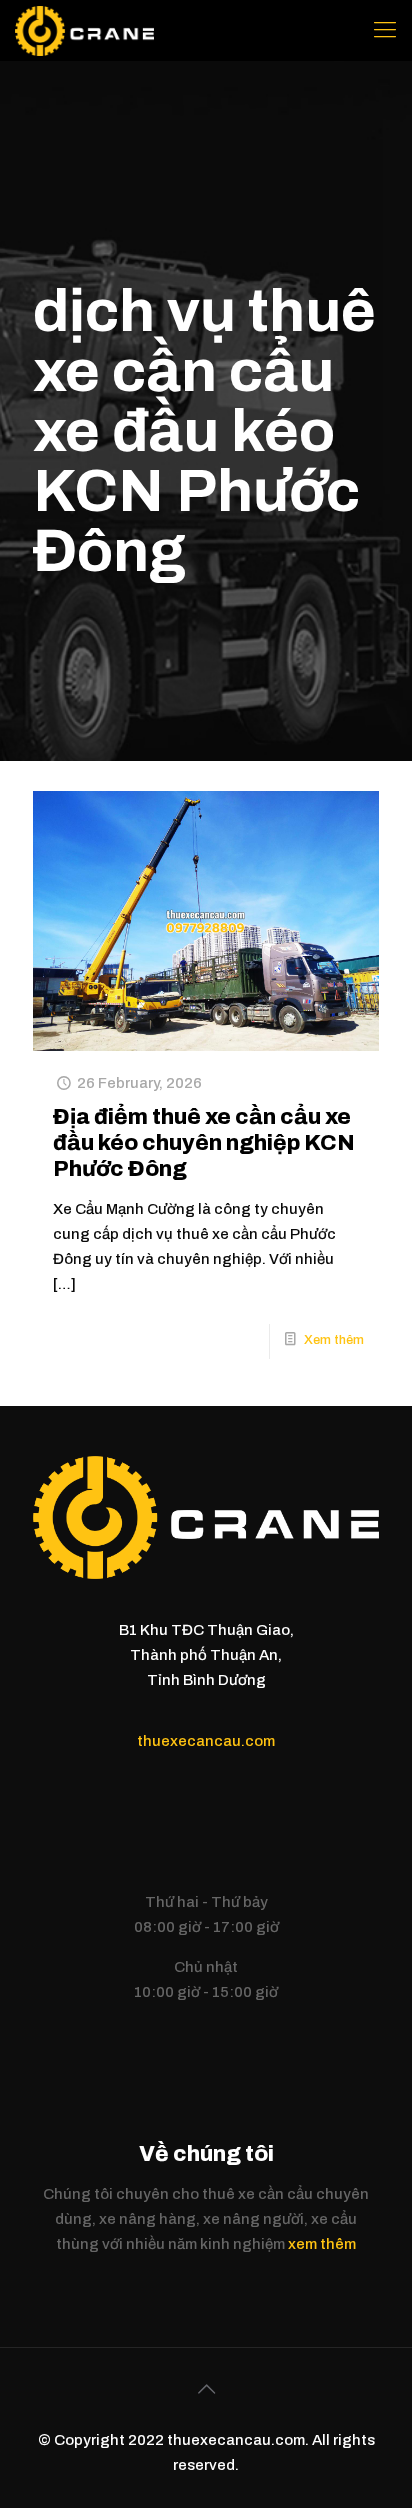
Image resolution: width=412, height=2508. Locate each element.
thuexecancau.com (206, 1741)
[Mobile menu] (385, 30)
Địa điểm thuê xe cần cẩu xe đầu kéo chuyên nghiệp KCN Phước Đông (204, 1143)
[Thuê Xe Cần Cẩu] (84, 30)
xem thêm (322, 2244)
